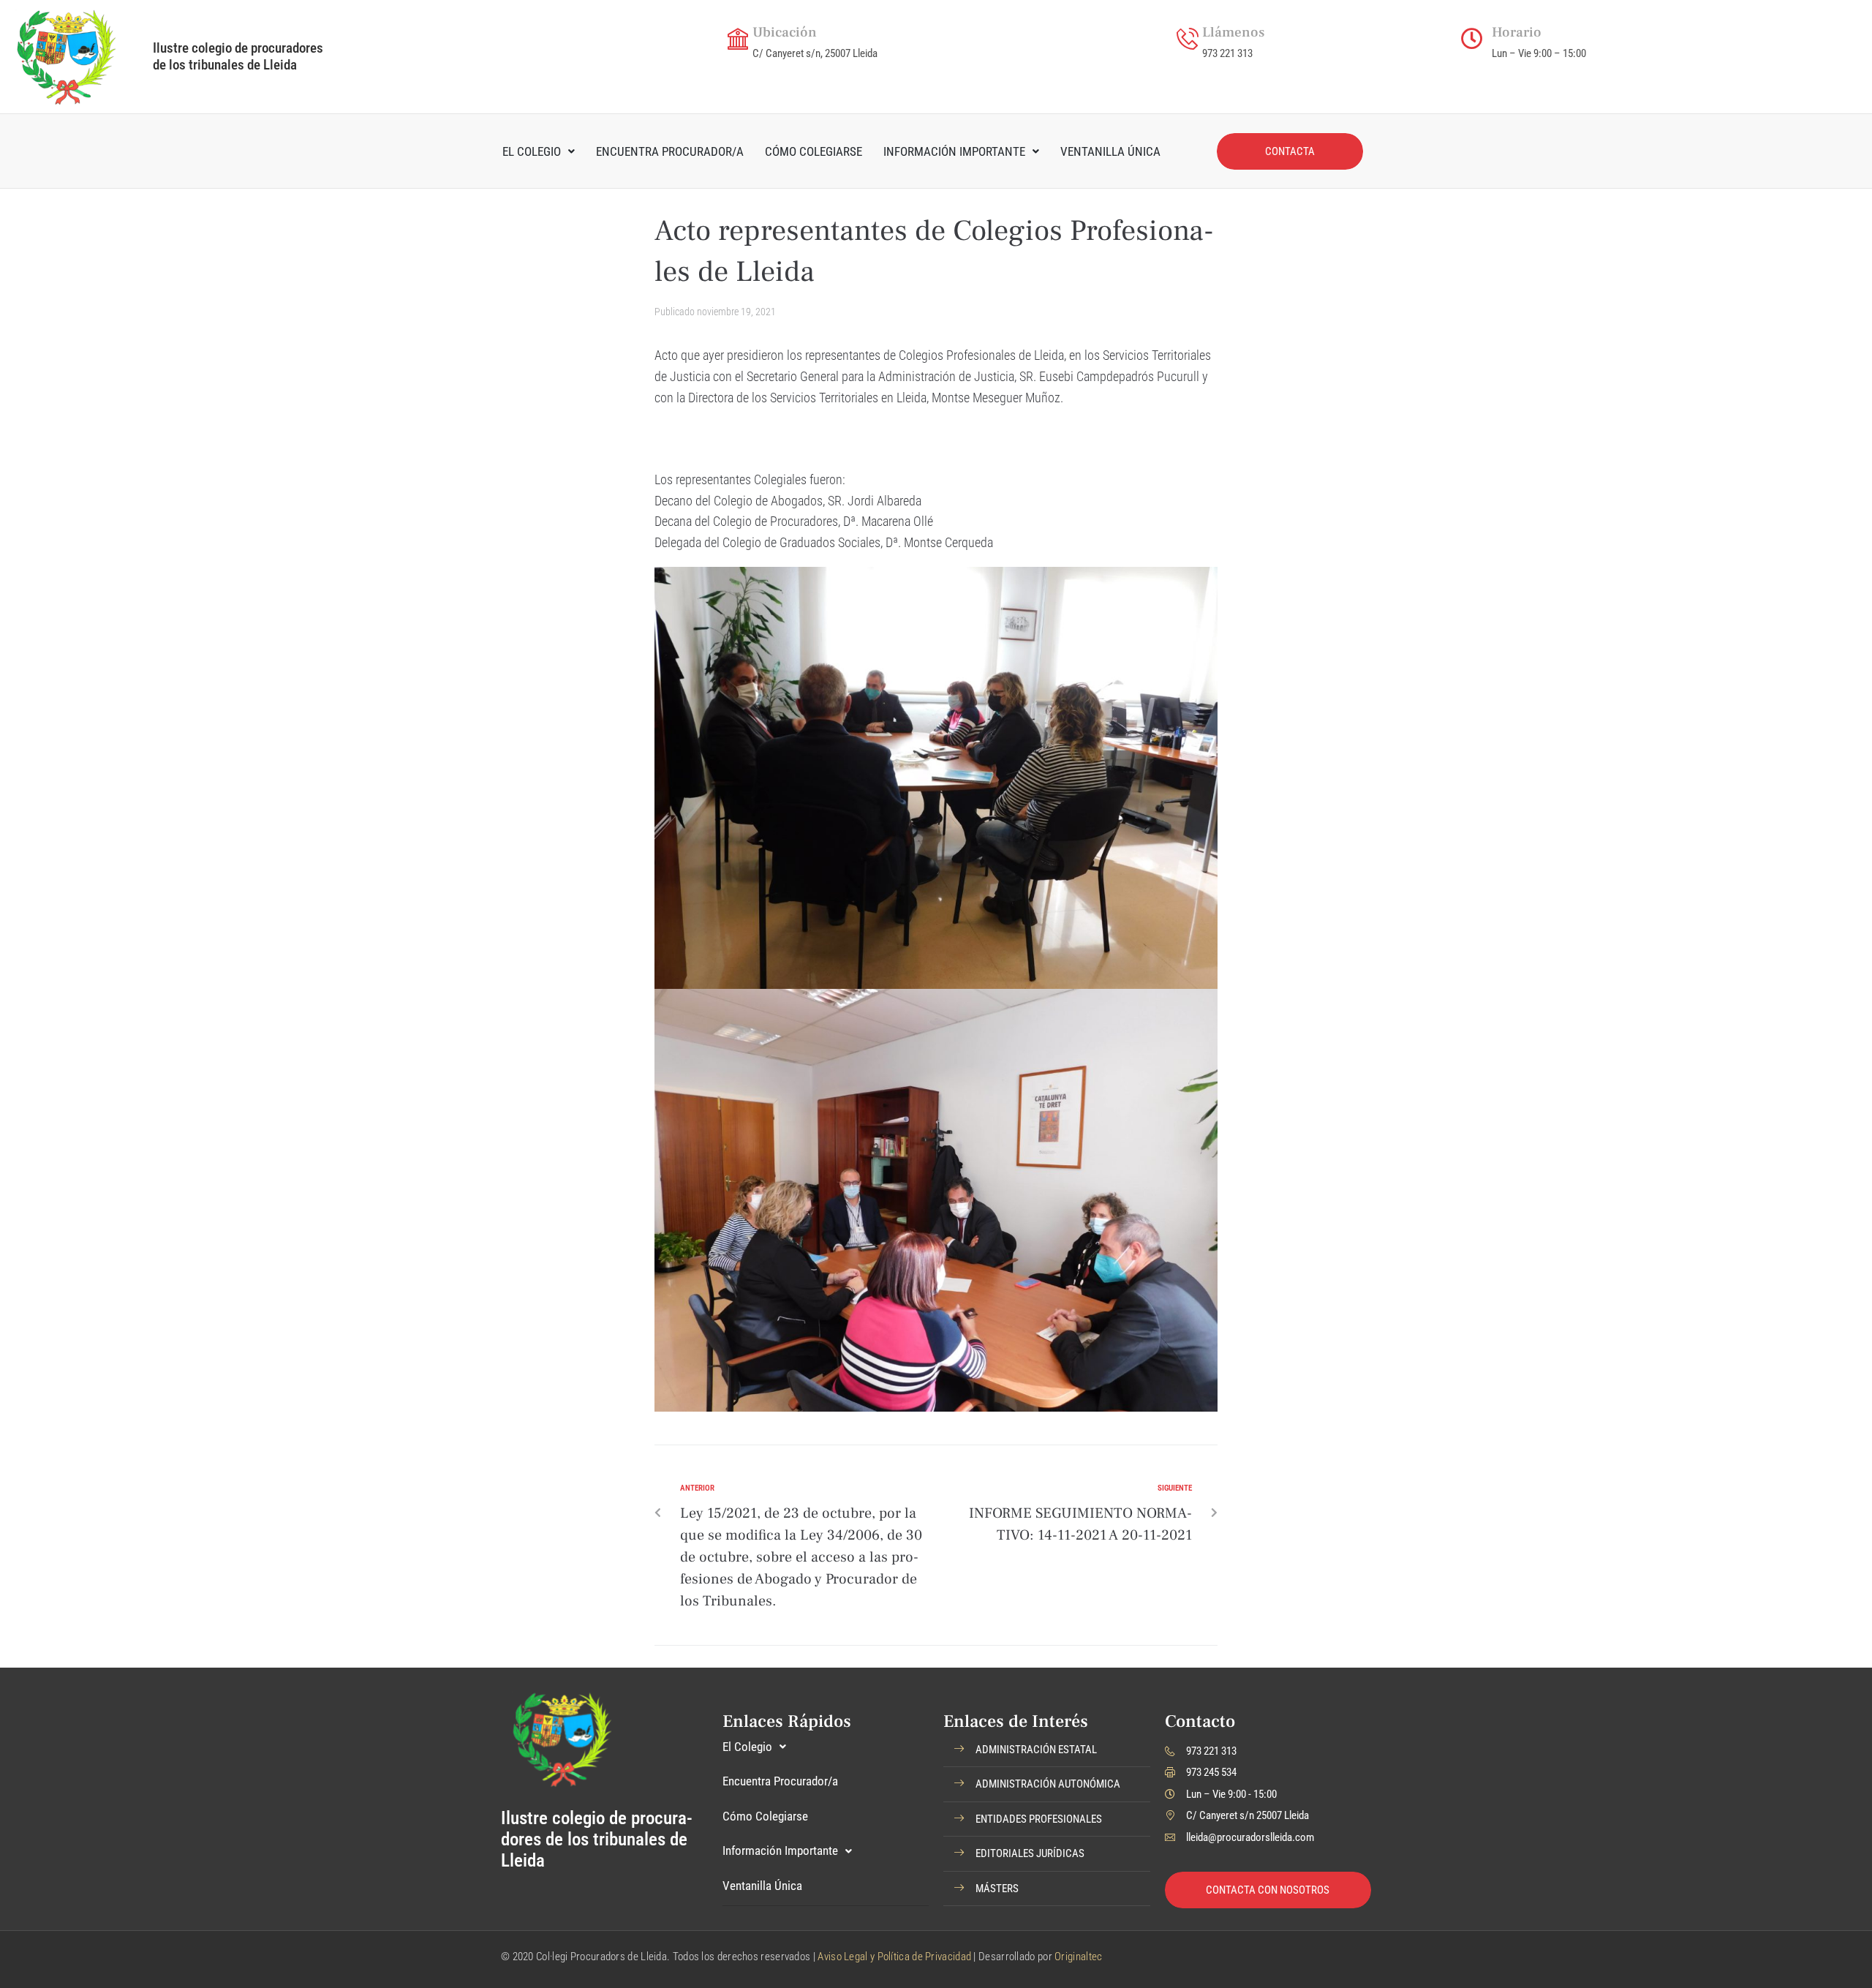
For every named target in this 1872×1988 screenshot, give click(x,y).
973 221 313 (1227, 53)
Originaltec (1078, 1957)
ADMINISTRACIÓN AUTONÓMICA (1048, 1784)
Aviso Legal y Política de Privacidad (894, 1957)
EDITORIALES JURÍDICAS (1030, 1853)
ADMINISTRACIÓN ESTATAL (1036, 1750)
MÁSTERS (997, 1889)
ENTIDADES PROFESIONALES (1039, 1819)
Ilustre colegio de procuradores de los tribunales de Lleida (238, 56)
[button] (1047, 1750)
